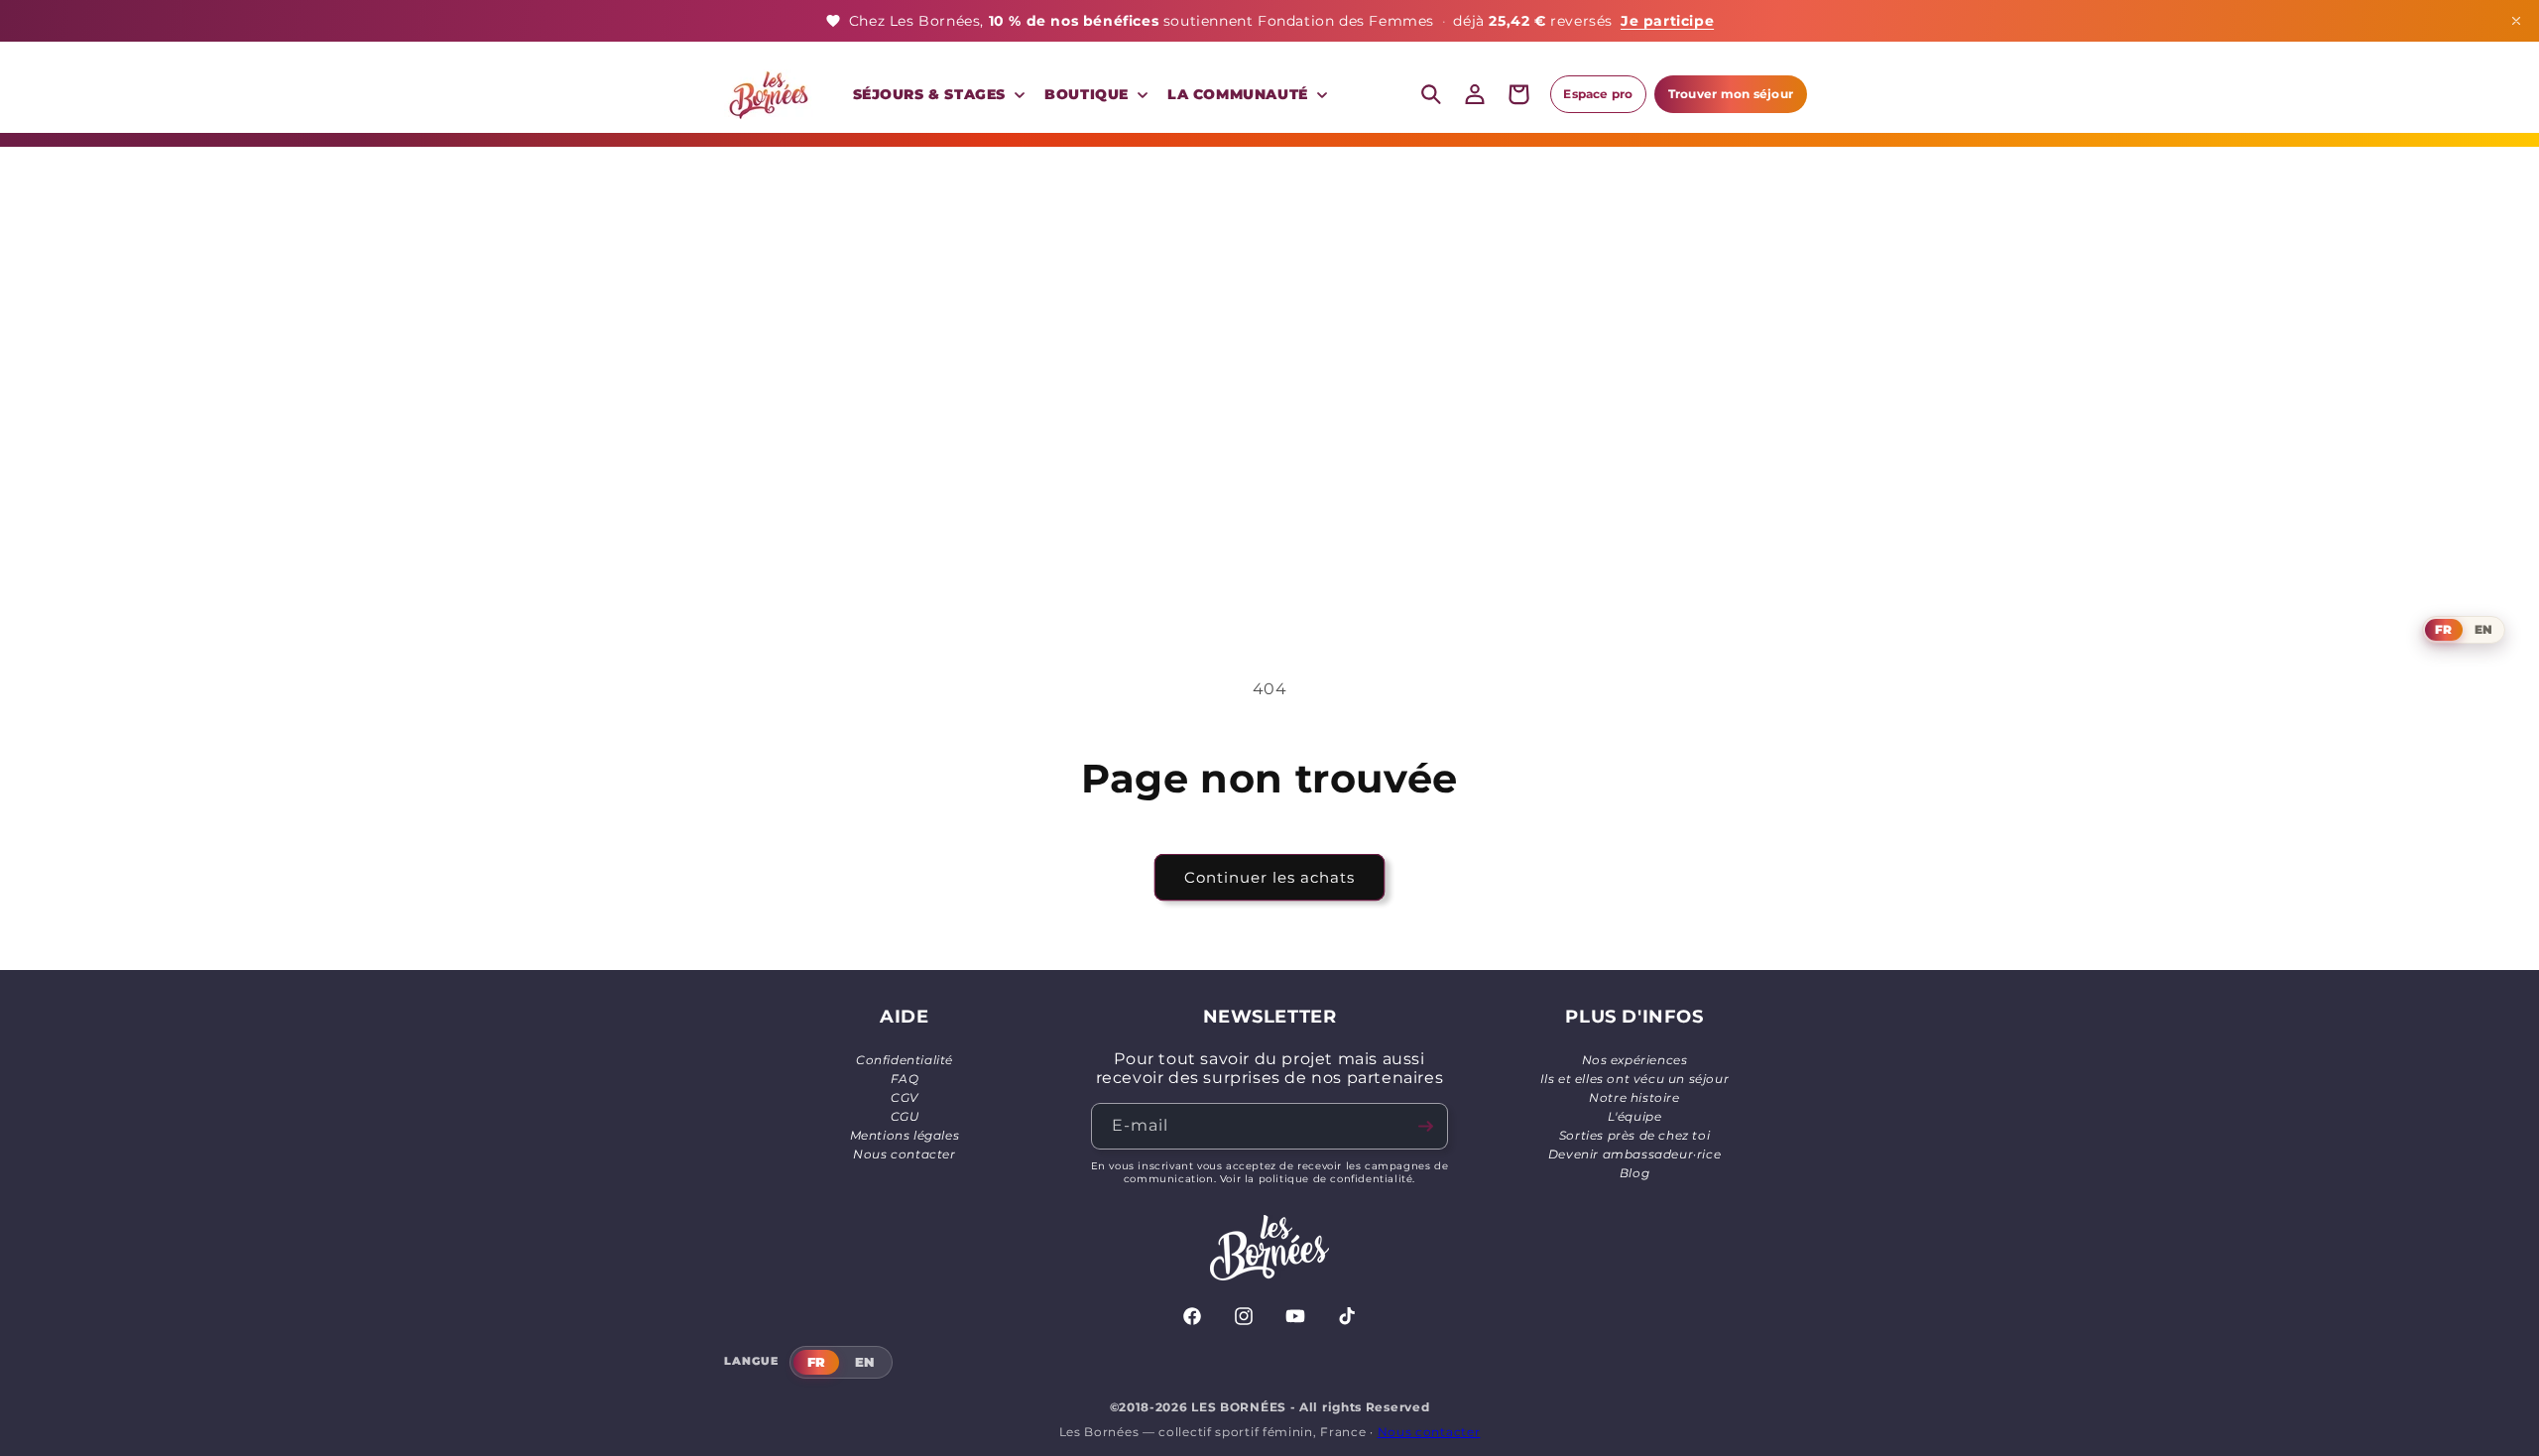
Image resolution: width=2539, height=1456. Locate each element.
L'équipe (1635, 1116)
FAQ (905, 1079)
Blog (1634, 1173)
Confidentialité (905, 1060)
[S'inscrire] (1425, 1126)
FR (2443, 629)
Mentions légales (905, 1135)
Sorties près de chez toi (1634, 1135)
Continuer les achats (1269, 877)
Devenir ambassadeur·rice (1634, 1154)
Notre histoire (1634, 1097)
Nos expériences (1635, 1060)
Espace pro (1598, 94)
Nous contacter (904, 1154)
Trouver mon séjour (1731, 94)
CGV (905, 1097)
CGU (905, 1116)
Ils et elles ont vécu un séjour (1635, 1079)
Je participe (1667, 21)
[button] (937, 94)
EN (2483, 629)
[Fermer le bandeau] (2516, 21)
